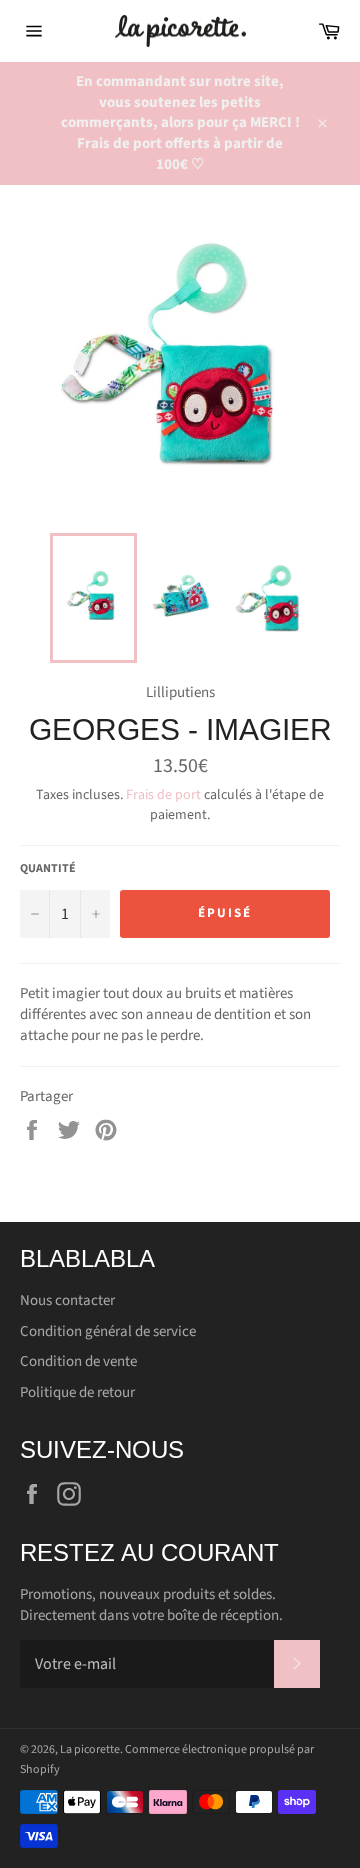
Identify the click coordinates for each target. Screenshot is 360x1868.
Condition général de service (108, 1331)
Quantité (48, 869)
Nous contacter (67, 1300)
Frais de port (163, 795)
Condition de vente (78, 1361)
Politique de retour (77, 1392)
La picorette (90, 1749)
